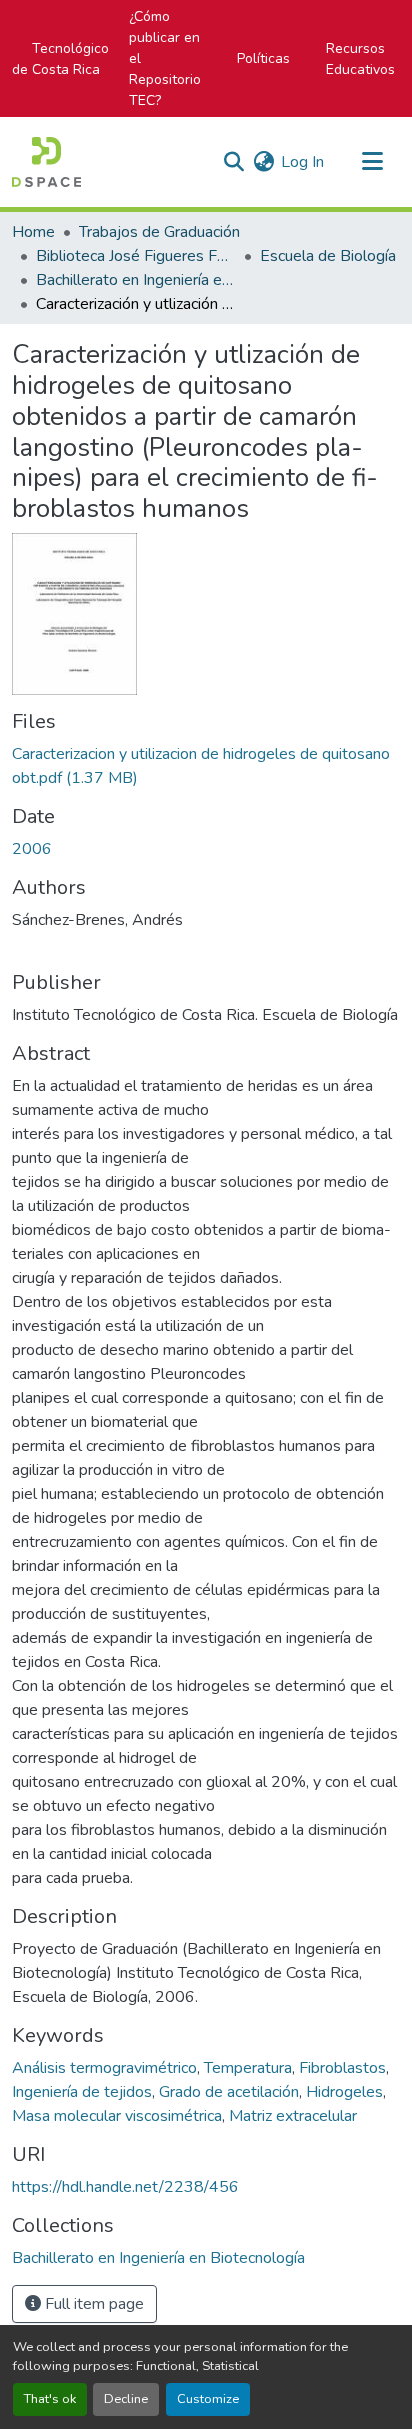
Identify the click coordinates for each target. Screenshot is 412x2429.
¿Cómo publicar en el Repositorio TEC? (165, 58)
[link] (206, 766)
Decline (126, 2399)
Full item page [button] (92, 2304)
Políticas (263, 58)
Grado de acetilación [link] (229, 2092)
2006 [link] (32, 849)
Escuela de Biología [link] (328, 256)
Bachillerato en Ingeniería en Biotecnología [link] (136, 280)
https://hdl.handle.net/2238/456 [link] (125, 2187)
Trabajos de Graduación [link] (159, 232)
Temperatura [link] (248, 2068)
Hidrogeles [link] (344, 2092)
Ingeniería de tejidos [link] (82, 2092)
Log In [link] (302, 162)
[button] (46, 162)
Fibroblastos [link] (342, 2068)
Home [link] (33, 232)
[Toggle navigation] (372, 162)
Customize (208, 2399)
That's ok (50, 2399)
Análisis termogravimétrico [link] (104, 2068)
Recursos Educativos (360, 59)
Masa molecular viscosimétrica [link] (117, 2116)
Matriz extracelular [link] (293, 2116)
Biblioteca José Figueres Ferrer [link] (136, 256)
